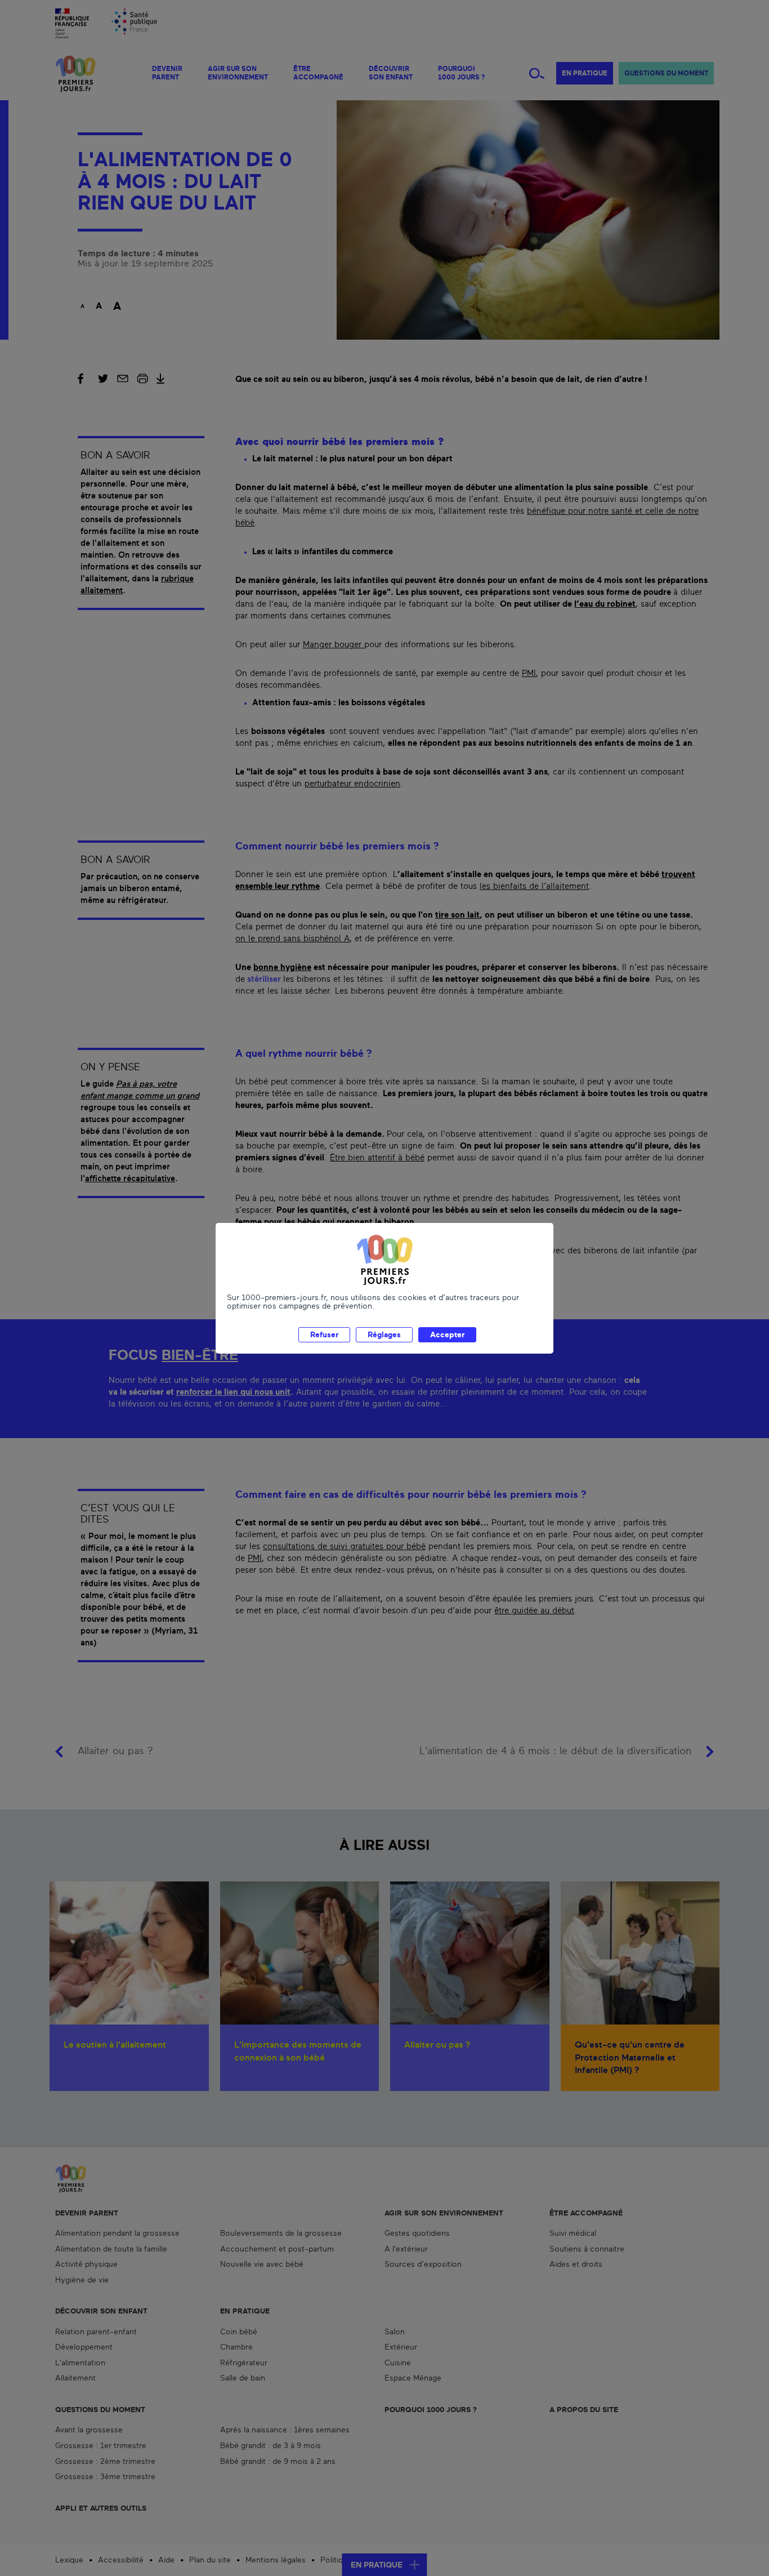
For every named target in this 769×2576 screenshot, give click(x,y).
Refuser (324, 1335)
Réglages (384, 1335)
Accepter (447, 1335)
